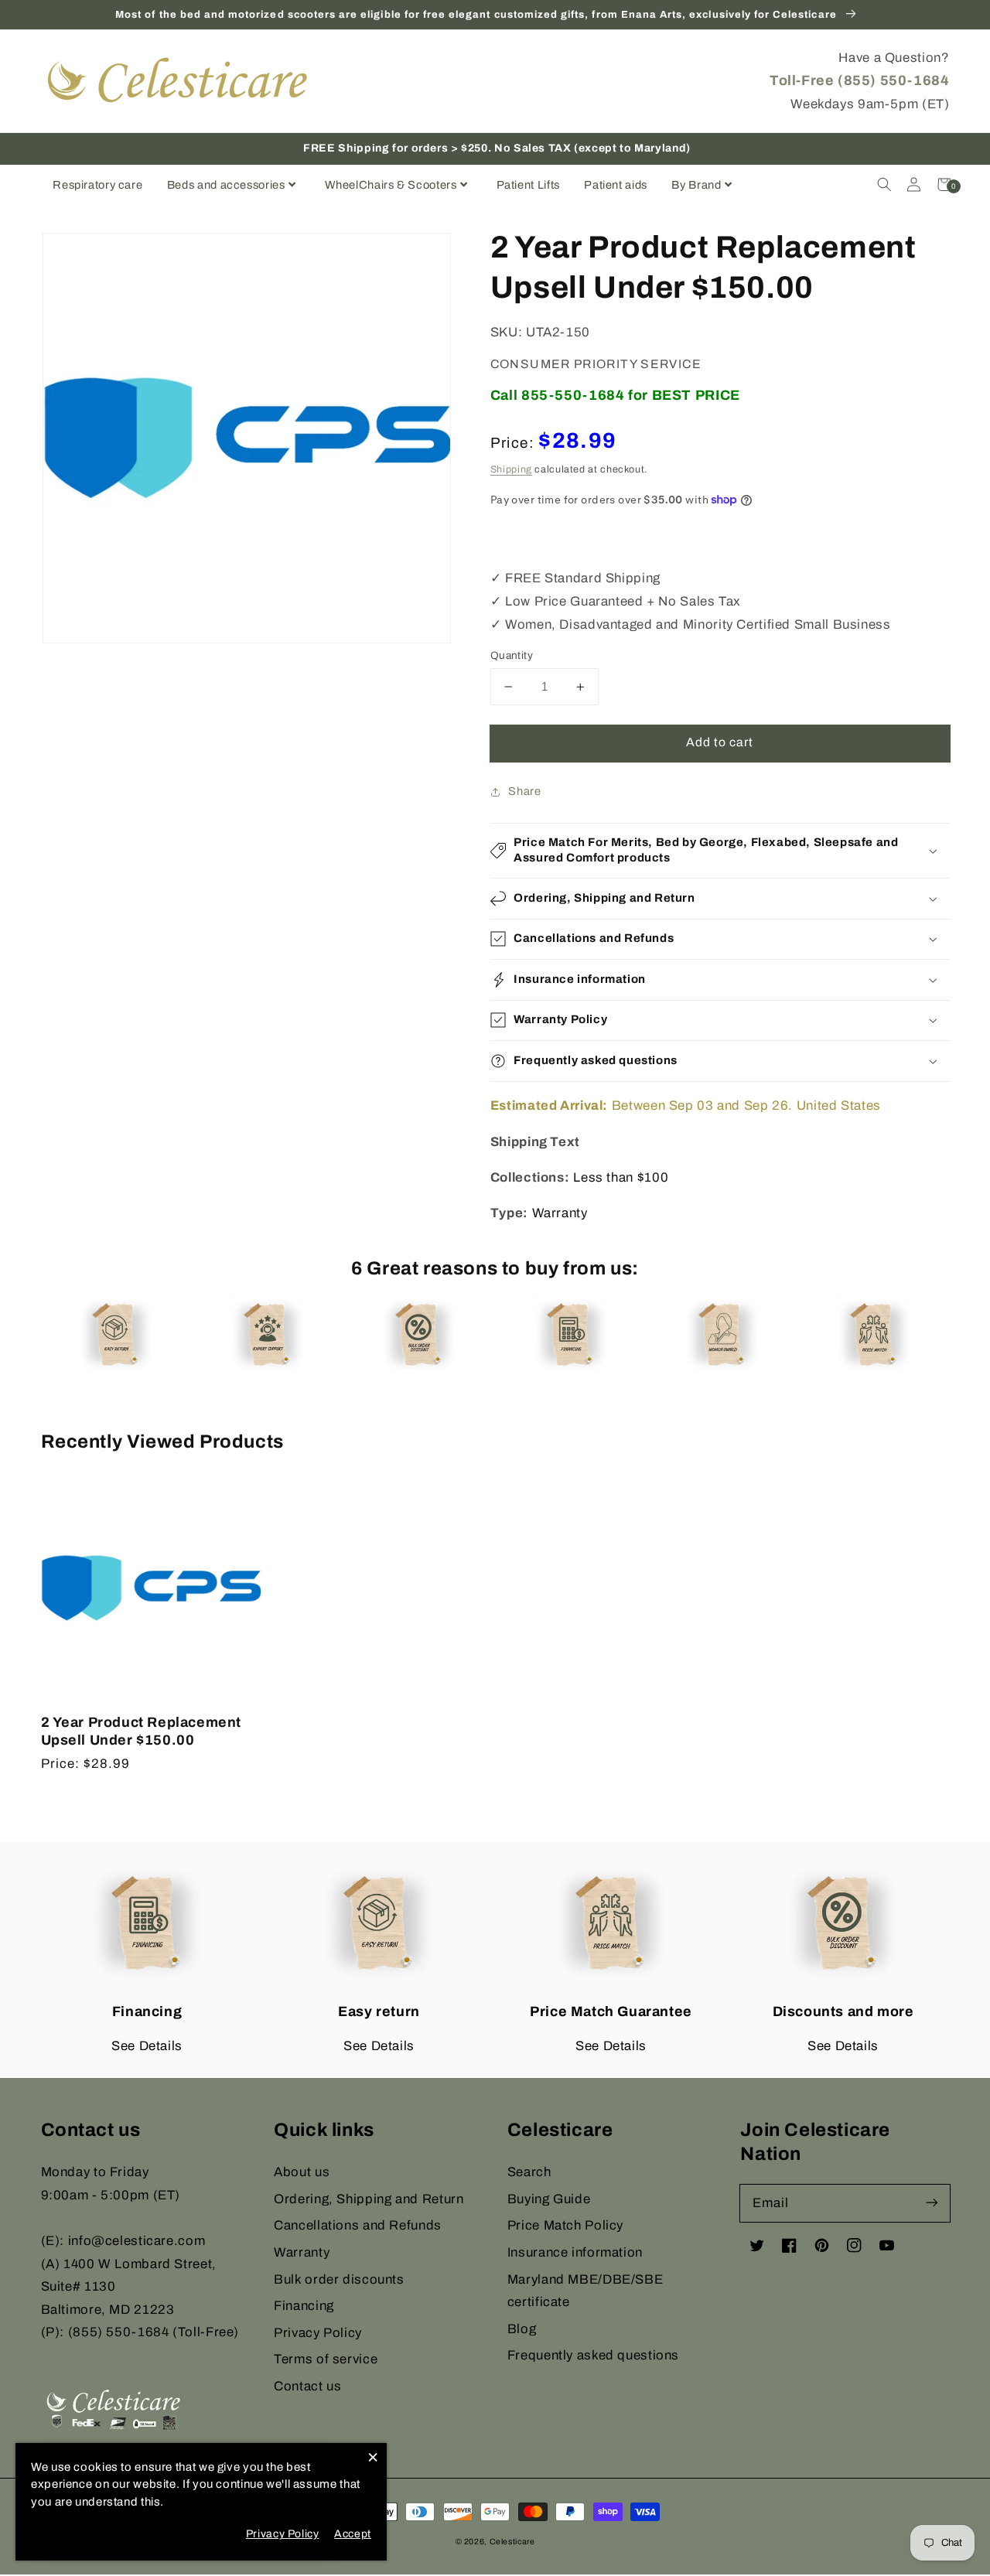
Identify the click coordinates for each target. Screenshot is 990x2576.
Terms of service (326, 2359)
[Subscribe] (931, 2202)
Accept (353, 2534)
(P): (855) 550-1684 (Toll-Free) (140, 2332)
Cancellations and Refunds (358, 2225)
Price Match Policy (565, 2225)
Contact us (307, 2386)
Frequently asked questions (593, 2355)
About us (302, 2172)
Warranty (560, 1213)
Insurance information (575, 2252)
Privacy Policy (318, 2333)
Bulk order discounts (339, 2279)
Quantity (512, 655)
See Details (147, 2046)
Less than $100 (621, 1177)
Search (529, 2172)
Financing (304, 2306)
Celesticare (512, 2542)
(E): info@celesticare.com (123, 2241)
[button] (884, 184)
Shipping (511, 469)
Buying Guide (549, 2199)
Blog (522, 2329)
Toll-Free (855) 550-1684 (859, 80)
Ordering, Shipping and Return (369, 2199)
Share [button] (524, 791)
